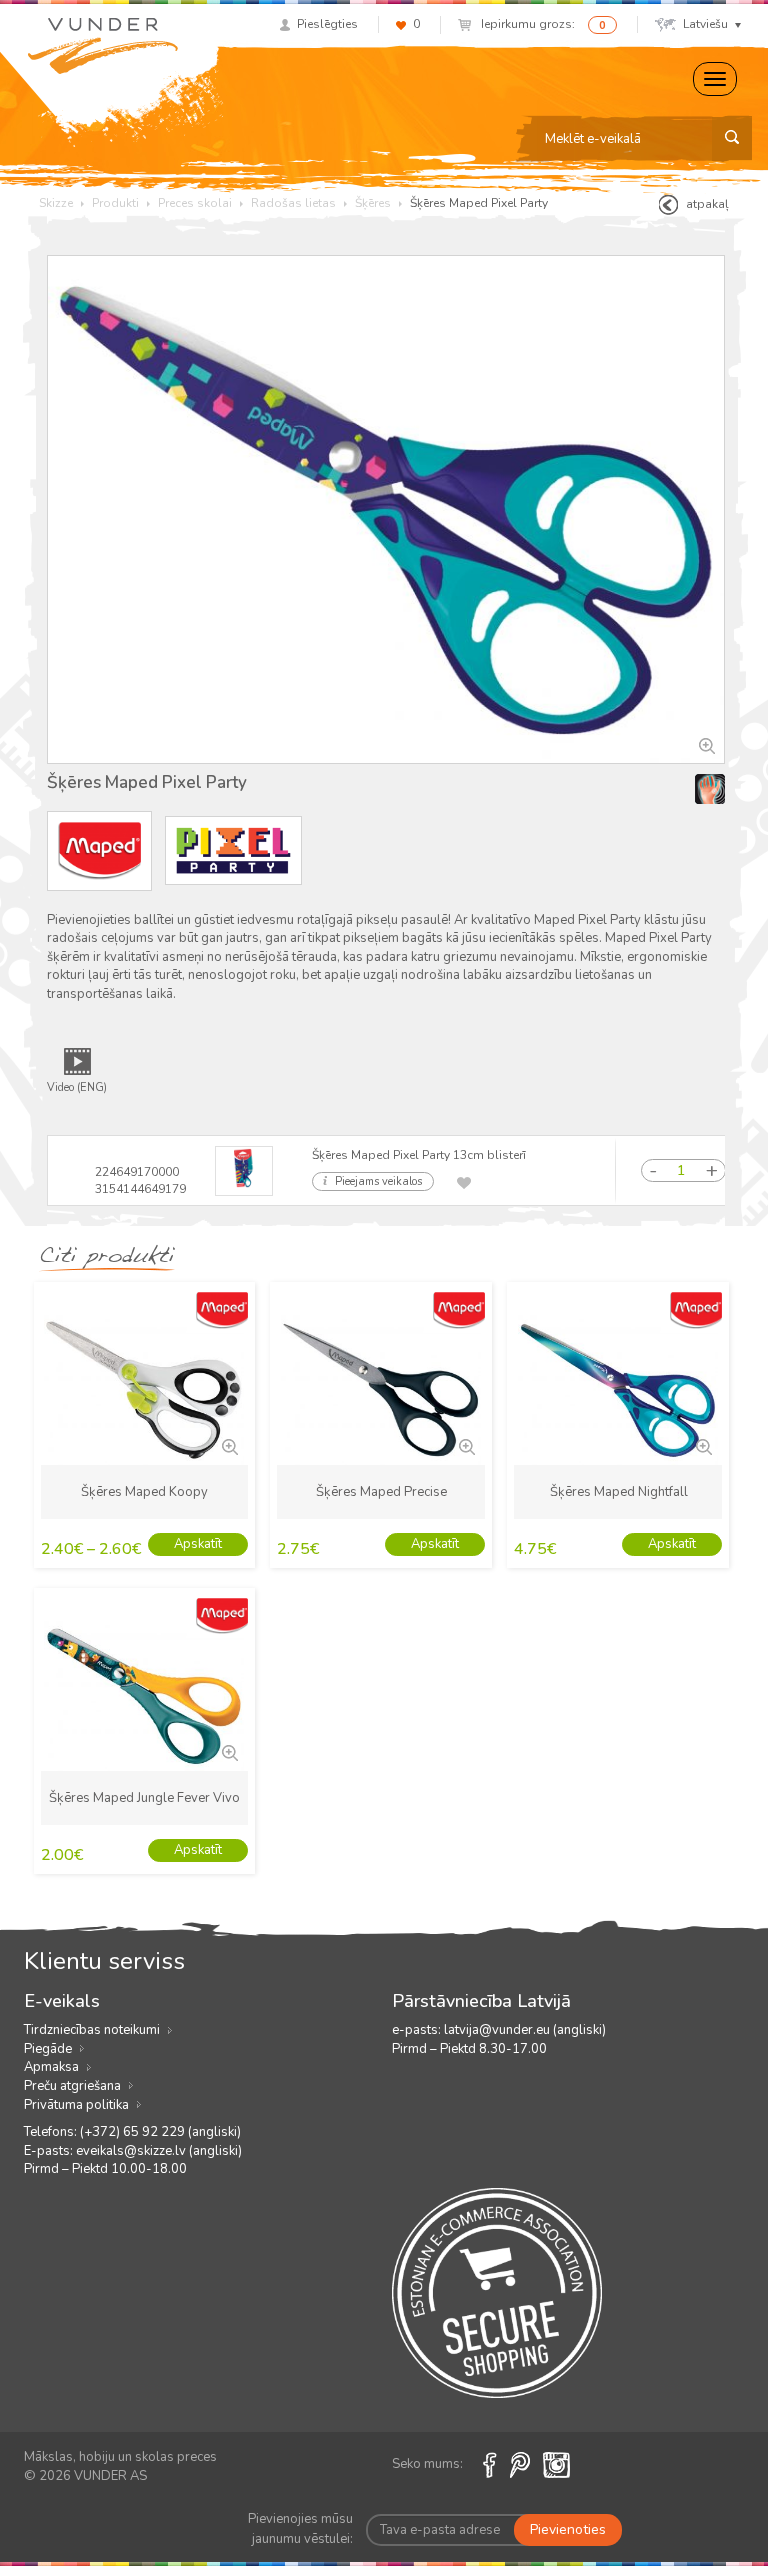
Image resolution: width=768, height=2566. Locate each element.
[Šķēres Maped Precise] (465, 1445)
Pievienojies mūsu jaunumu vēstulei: (300, 2529)
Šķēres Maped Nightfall (619, 1492)
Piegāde (48, 2049)
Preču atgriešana (72, 2086)
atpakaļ (707, 204)
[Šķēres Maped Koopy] (228, 1445)
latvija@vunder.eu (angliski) (525, 2030)
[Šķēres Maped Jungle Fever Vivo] (228, 1751)
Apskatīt (198, 1544)
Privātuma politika (76, 2105)
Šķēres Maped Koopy (144, 1492)
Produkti (115, 203)
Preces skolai (195, 203)
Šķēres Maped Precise (381, 1492)
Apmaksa (51, 2067)
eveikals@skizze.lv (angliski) (159, 2151)
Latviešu (705, 24)
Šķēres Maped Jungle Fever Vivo (144, 1798)
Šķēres (373, 203)
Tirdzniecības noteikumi (92, 2030)
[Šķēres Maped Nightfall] (702, 1445)
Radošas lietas (293, 203)
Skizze (56, 203)
